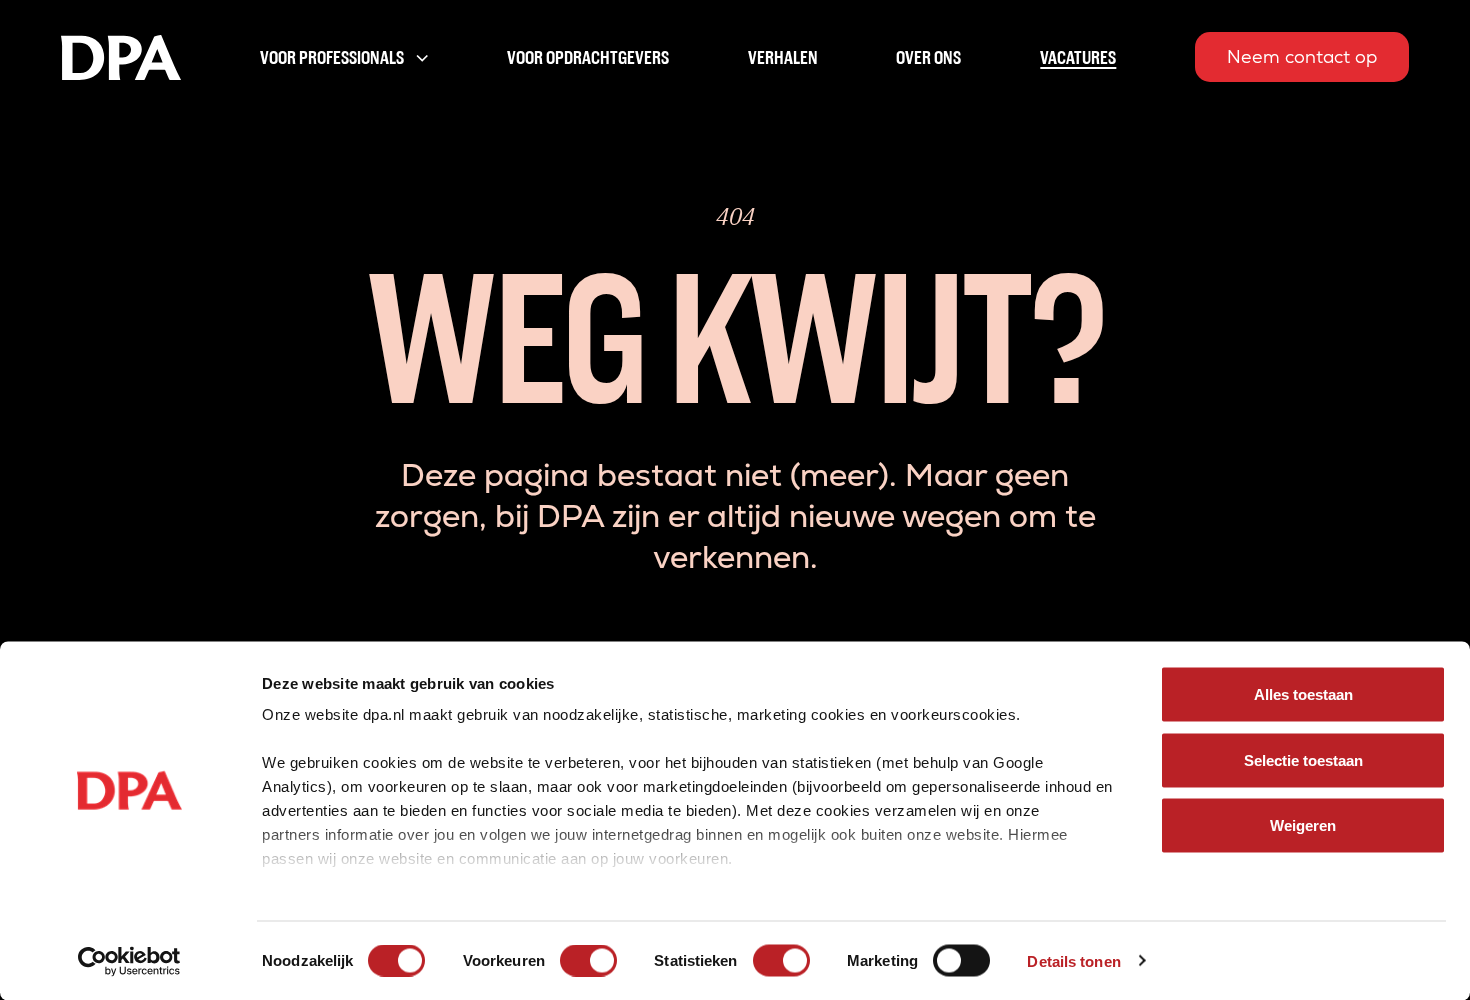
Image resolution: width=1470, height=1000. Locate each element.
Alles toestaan (1303, 694)
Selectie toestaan (1303, 759)
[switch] (588, 960)
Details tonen (1073, 960)
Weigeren (1303, 825)
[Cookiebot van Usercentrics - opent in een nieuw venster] (129, 961)
